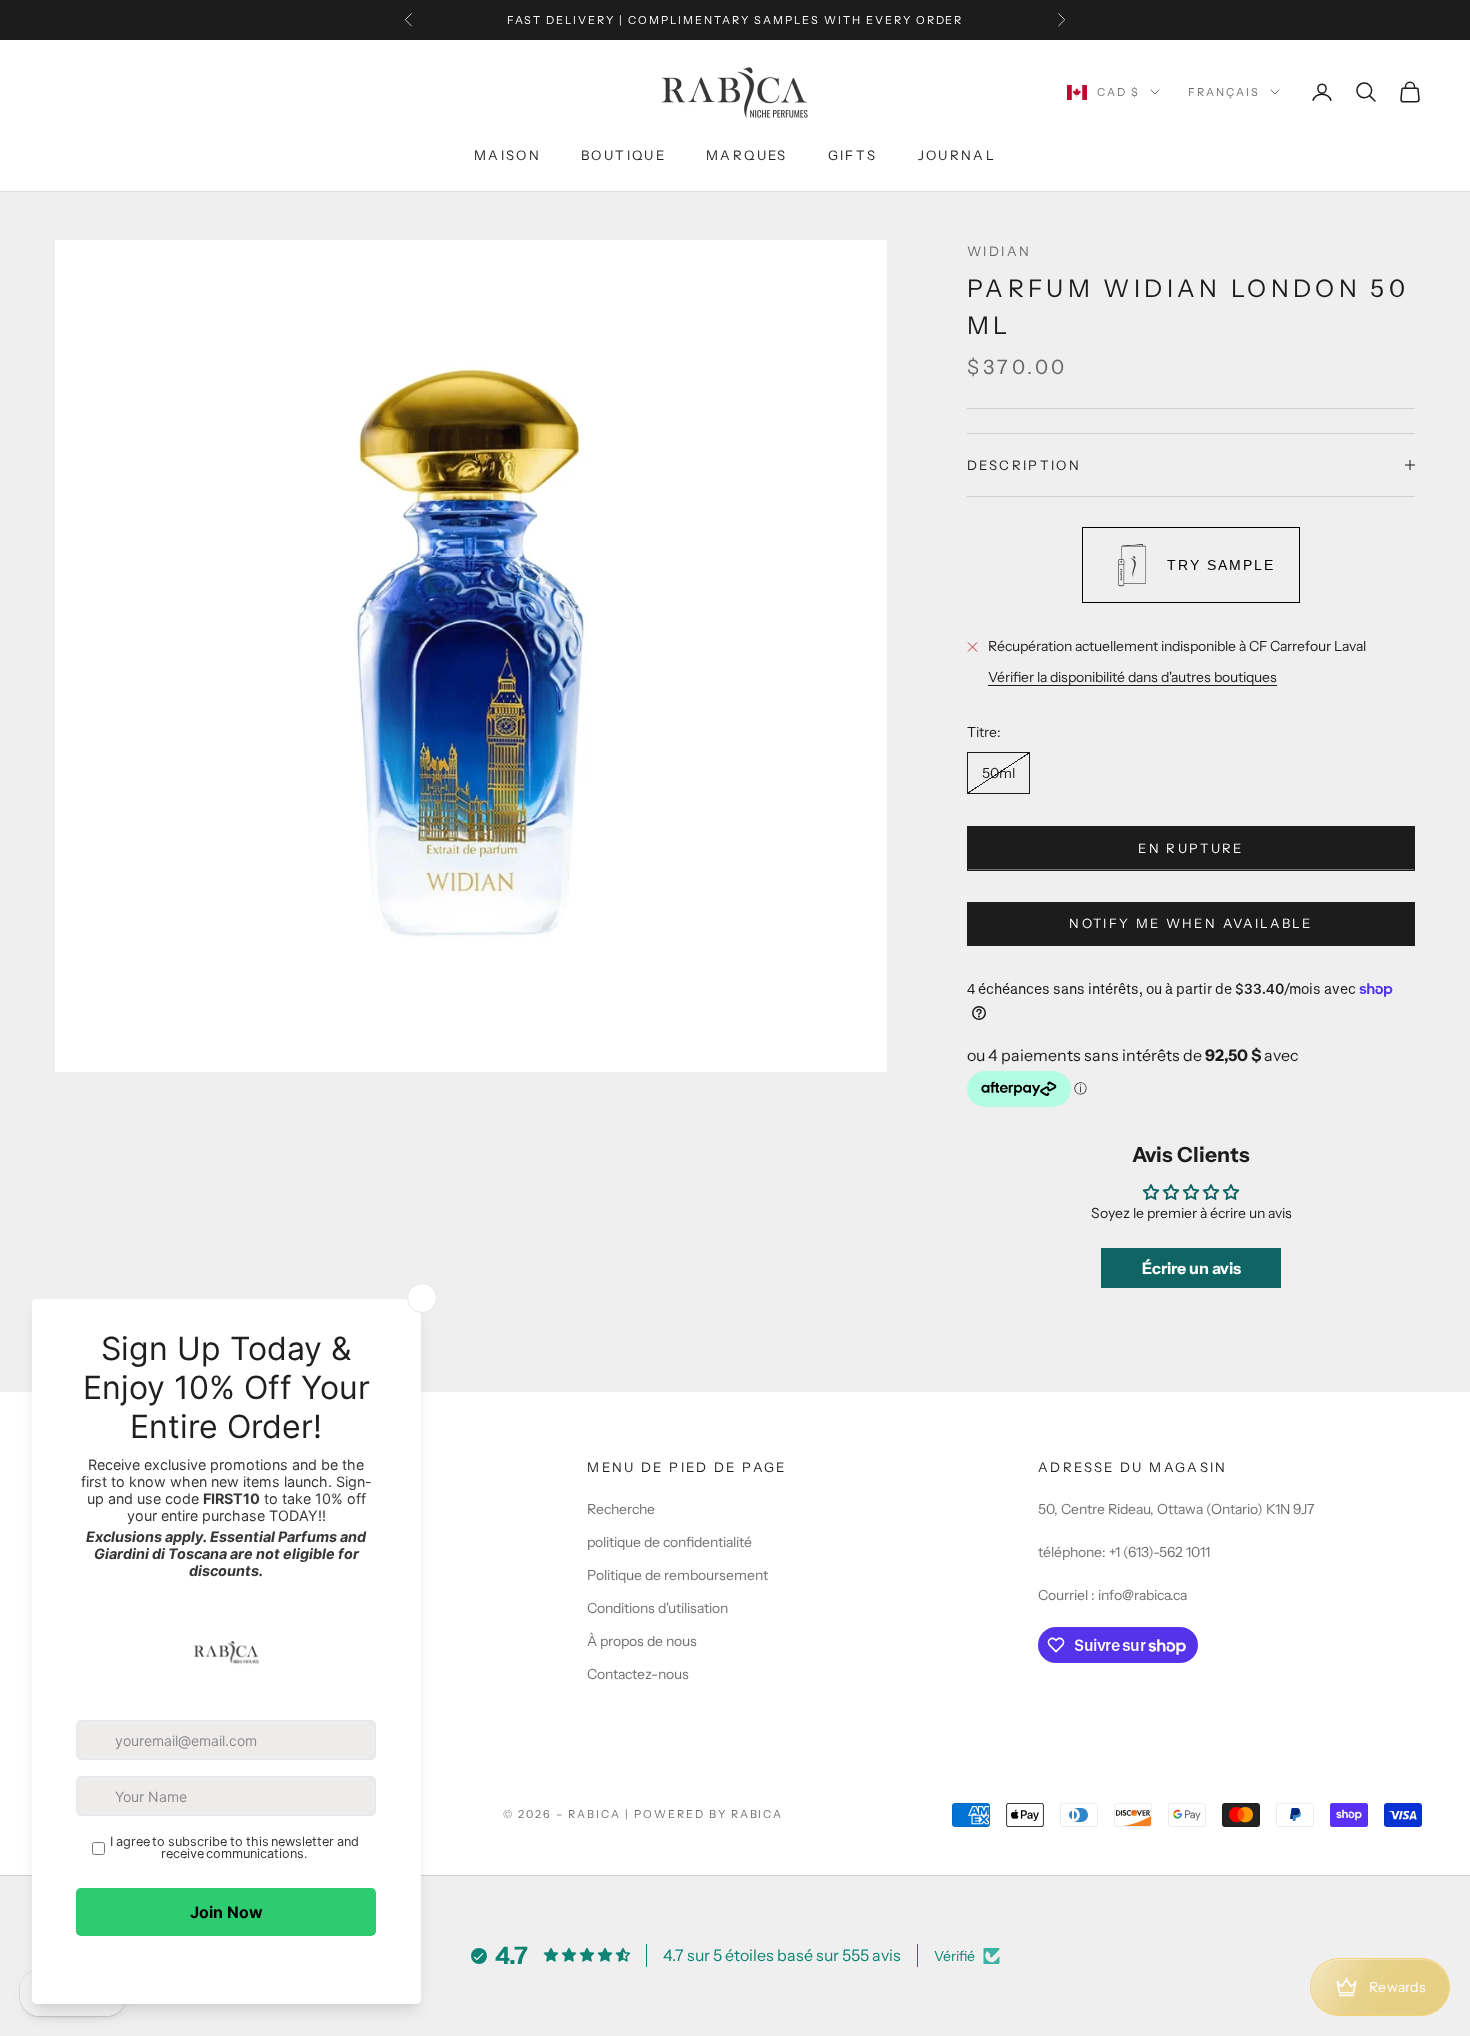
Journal (957, 155)
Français (1224, 92)
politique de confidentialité (669, 1542)
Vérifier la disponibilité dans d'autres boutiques (1132, 677)
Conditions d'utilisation (657, 1608)
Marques (747, 155)
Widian (999, 251)
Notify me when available (1190, 923)
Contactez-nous (638, 1674)
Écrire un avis (1191, 1268)
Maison (507, 155)
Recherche (621, 1509)
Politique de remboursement (677, 1575)
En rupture (1190, 848)
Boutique (623, 155)
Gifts (853, 155)
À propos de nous (642, 1641)
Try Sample (1221, 565)
